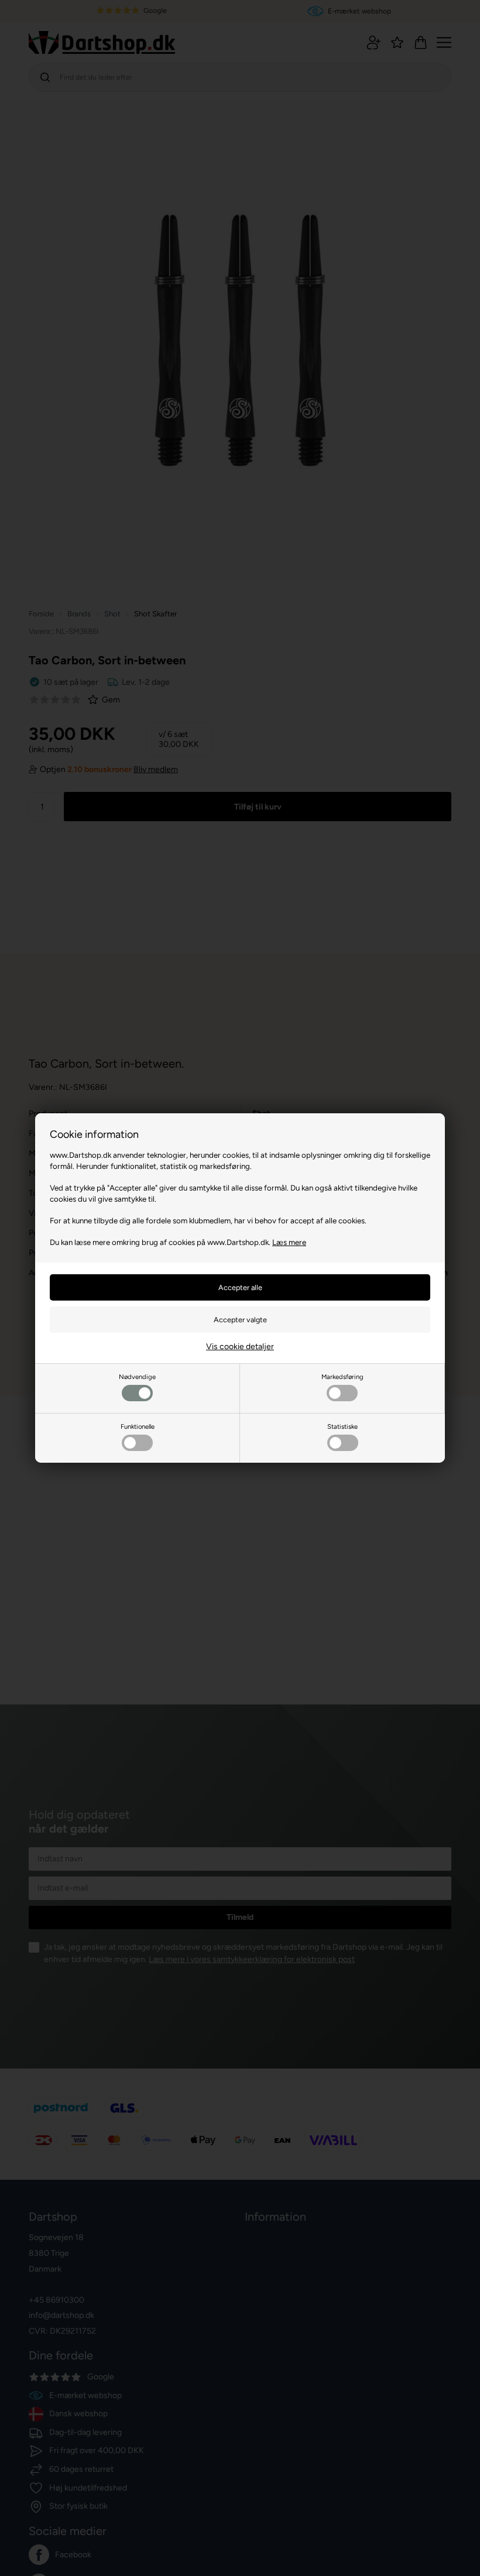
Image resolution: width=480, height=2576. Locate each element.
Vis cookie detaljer (240, 1347)
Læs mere (289, 1242)
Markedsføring (342, 1377)
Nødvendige (137, 1377)
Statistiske (342, 1426)
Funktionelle (138, 1426)
